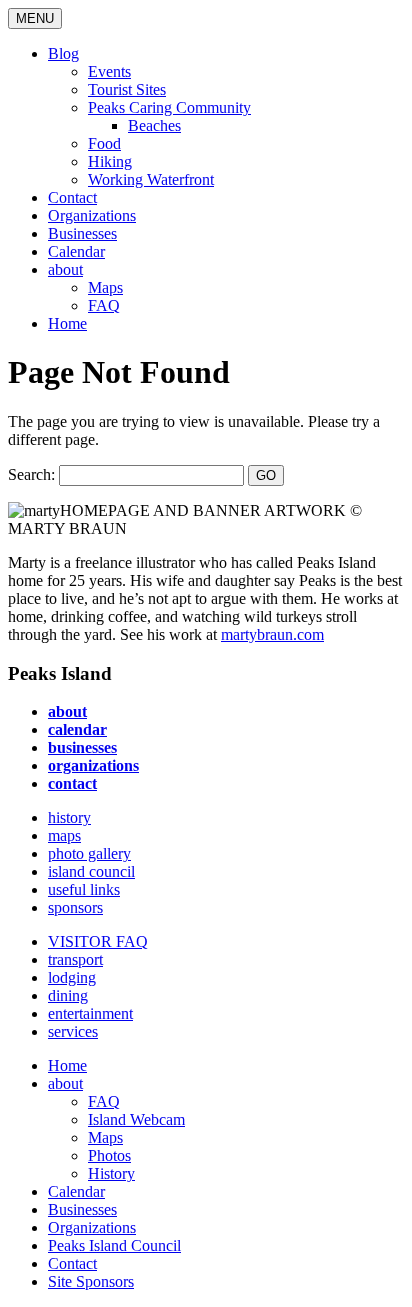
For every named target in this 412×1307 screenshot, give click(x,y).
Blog (63, 53)
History (111, 1173)
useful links (84, 889)
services (73, 1031)
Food (104, 143)
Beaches (154, 125)
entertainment (90, 1013)
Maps (105, 287)
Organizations (92, 215)
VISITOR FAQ (98, 941)
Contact (72, 197)
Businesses (82, 233)
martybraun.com (272, 634)
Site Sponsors (91, 1281)
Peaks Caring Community (169, 107)
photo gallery (89, 853)
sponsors (75, 907)
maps (64, 835)
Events (109, 71)
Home (67, 323)
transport (75, 959)
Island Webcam (136, 1119)
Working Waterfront (151, 179)
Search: (31, 474)
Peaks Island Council (114, 1245)
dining (68, 995)
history (69, 817)
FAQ (104, 305)
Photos (109, 1155)
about (65, 269)
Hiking (110, 161)
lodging (72, 977)
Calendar (76, 251)
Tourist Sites (127, 89)
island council (91, 871)
